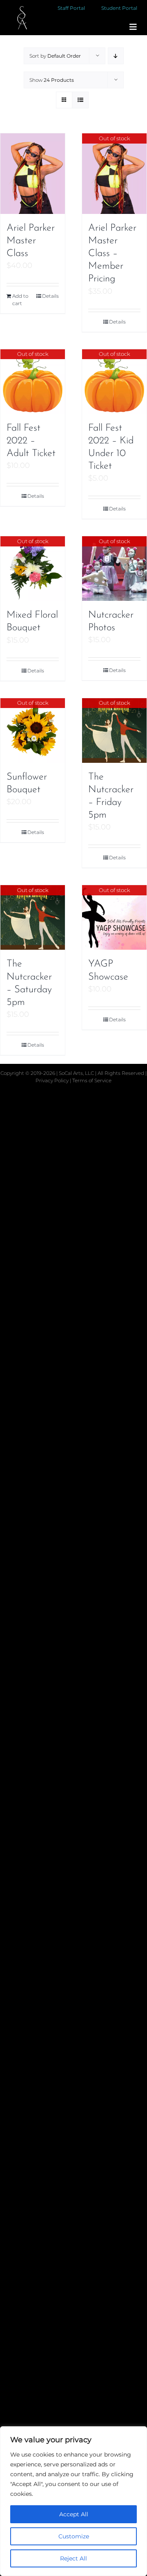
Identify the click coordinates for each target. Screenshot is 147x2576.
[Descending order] (116, 56)
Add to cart (20, 300)
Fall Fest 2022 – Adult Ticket (31, 441)
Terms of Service (92, 1080)
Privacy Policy (53, 1080)
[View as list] (80, 100)
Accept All (74, 2514)
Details (50, 296)
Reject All (73, 2558)
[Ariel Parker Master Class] (33, 174)
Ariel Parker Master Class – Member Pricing (112, 254)
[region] (73, 2501)
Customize (74, 2536)
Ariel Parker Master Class (31, 241)
